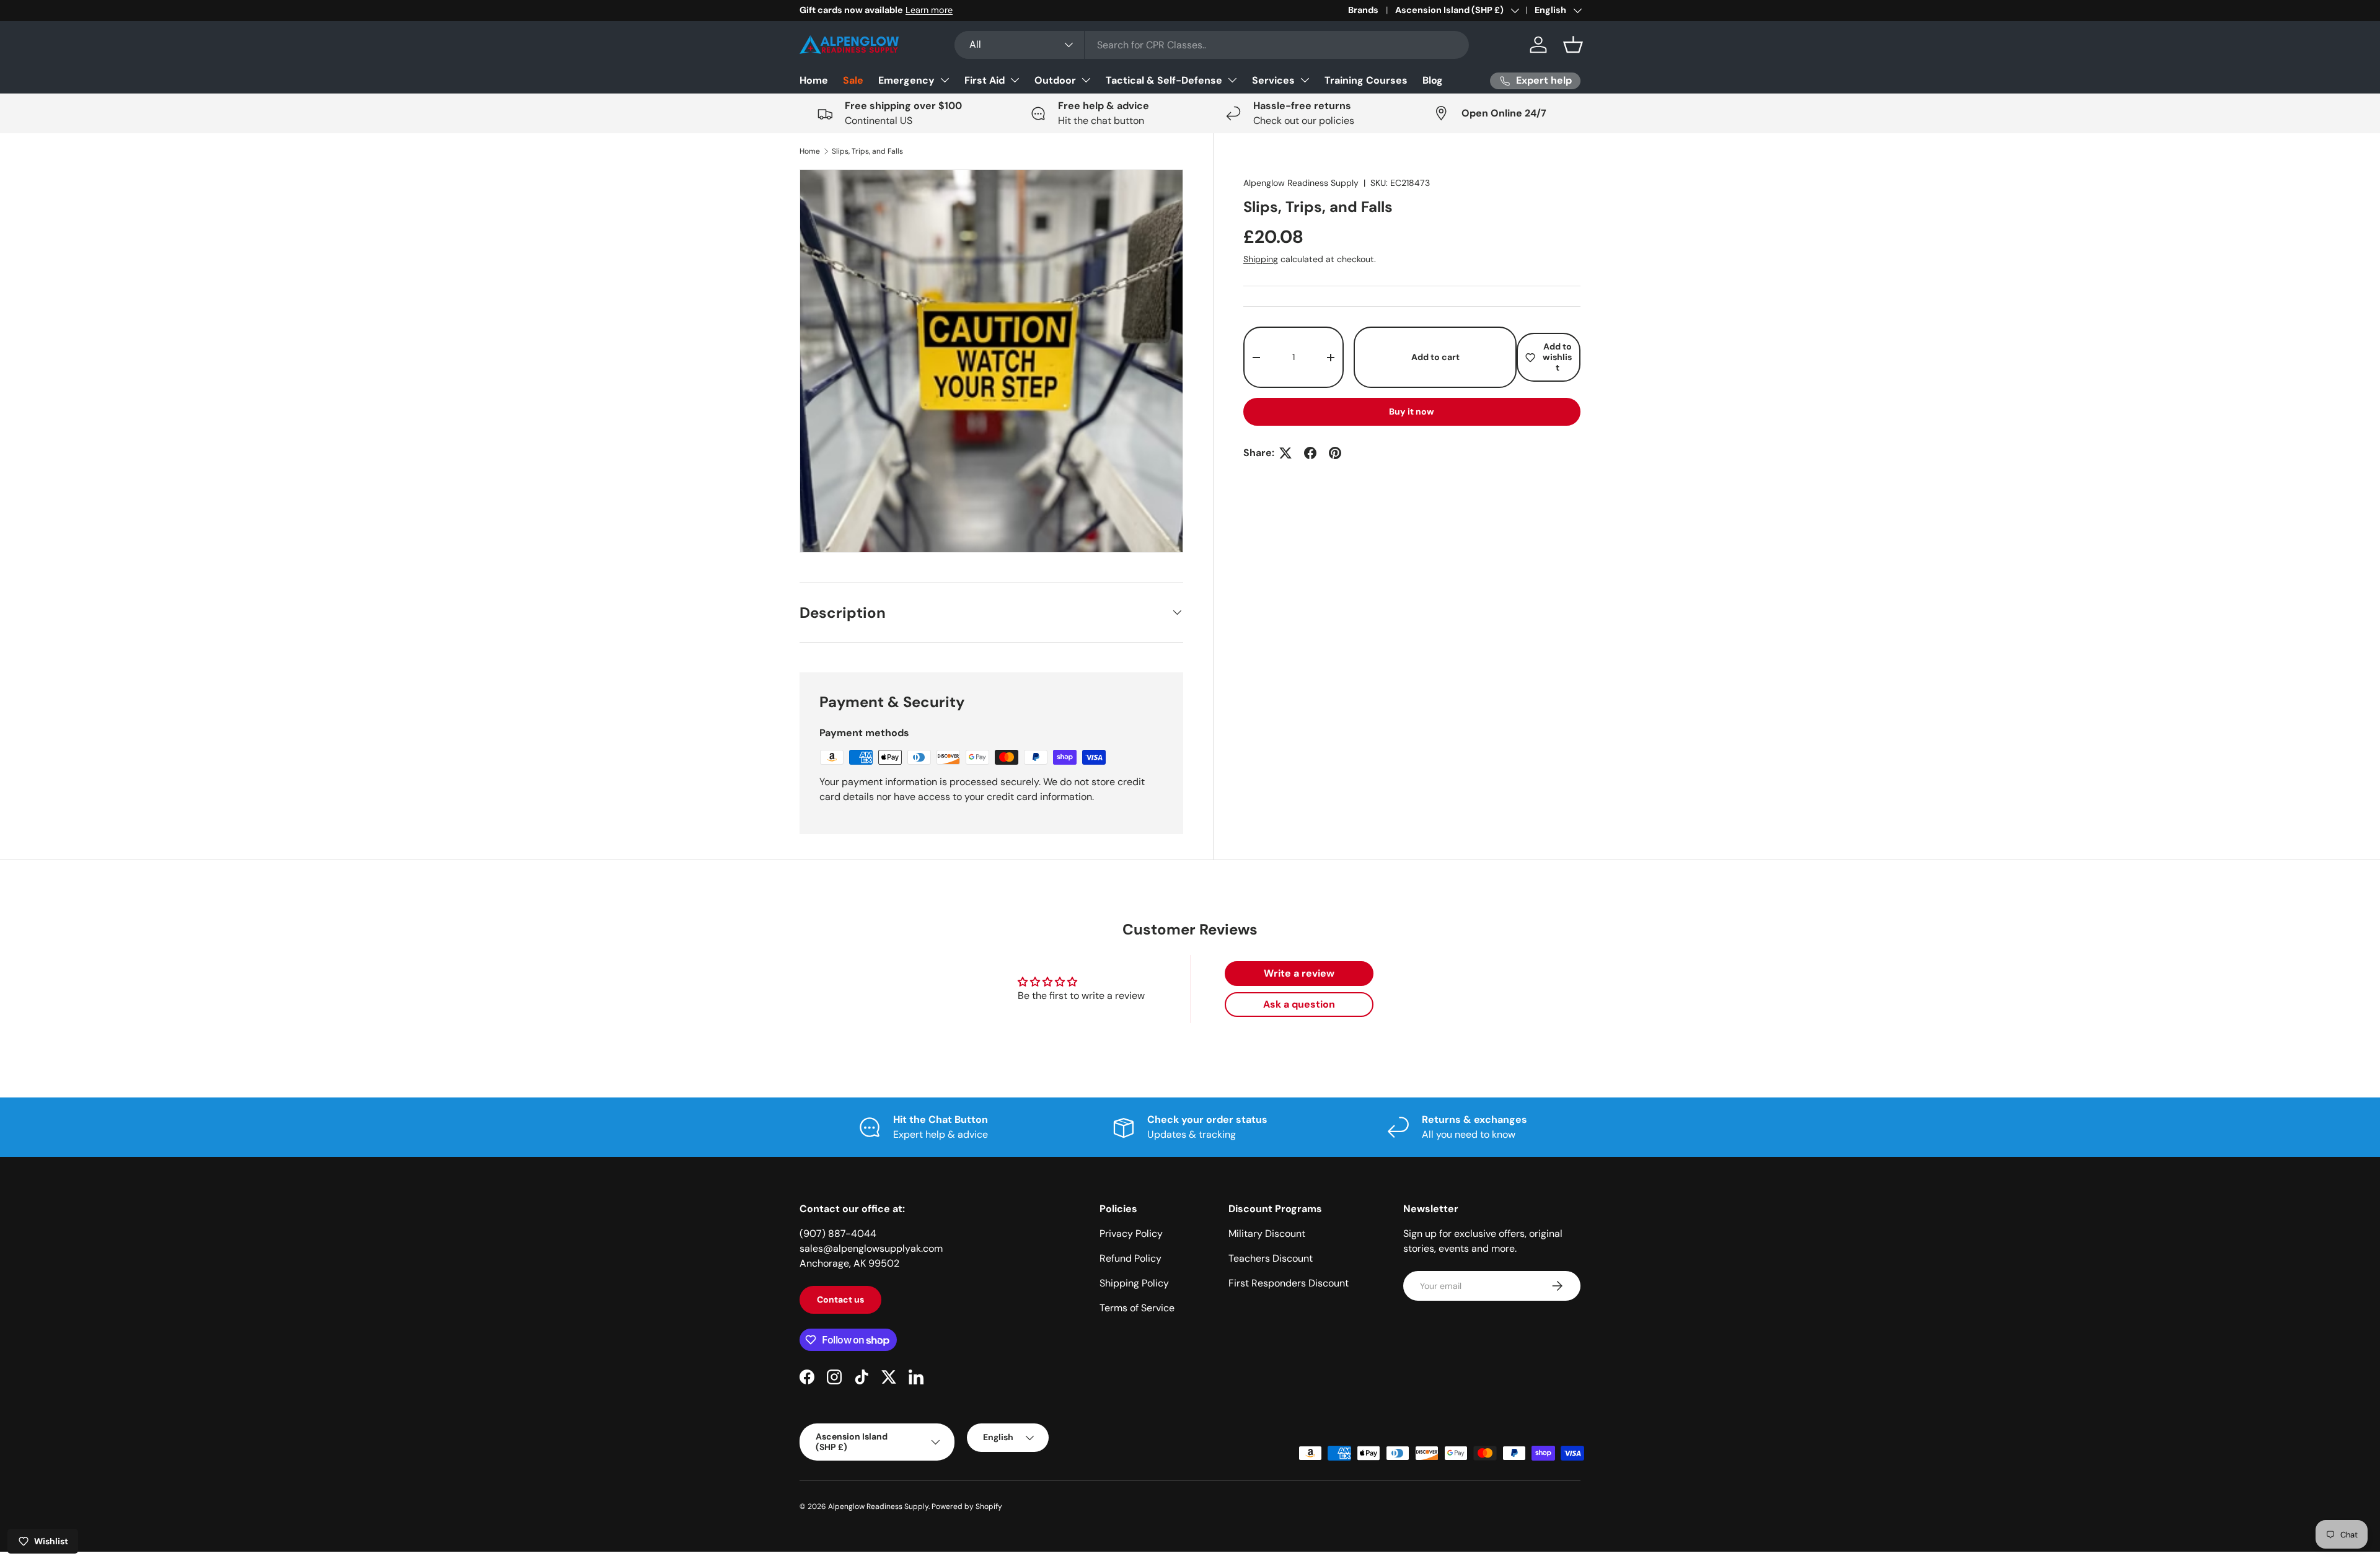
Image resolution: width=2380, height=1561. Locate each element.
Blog (1433, 80)
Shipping (1261, 259)
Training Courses (1366, 80)
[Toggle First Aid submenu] (1015, 80)
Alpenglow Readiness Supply (1301, 183)
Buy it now (1412, 411)
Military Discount (1267, 1233)
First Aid (985, 80)
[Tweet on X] (1285, 453)
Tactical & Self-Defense (1164, 80)
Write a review (1299, 973)
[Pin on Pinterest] (1335, 453)
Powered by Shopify (967, 1506)
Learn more (929, 10)
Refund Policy (1130, 1258)
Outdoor (1055, 80)
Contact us (840, 1299)
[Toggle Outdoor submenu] (1086, 80)
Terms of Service (1137, 1308)
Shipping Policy (1134, 1283)
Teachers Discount (1271, 1258)
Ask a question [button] (1299, 1004)
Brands (1363, 10)
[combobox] (1212, 45)
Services (1273, 80)
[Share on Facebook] (1310, 453)
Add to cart (1435, 357)
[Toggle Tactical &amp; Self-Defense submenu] (1232, 80)
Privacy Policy (1131, 1233)
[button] (1573, 45)
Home (814, 80)
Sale (853, 80)
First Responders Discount (1289, 1283)
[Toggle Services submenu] (1305, 80)
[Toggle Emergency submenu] (945, 80)
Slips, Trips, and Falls (867, 151)
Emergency (906, 80)
